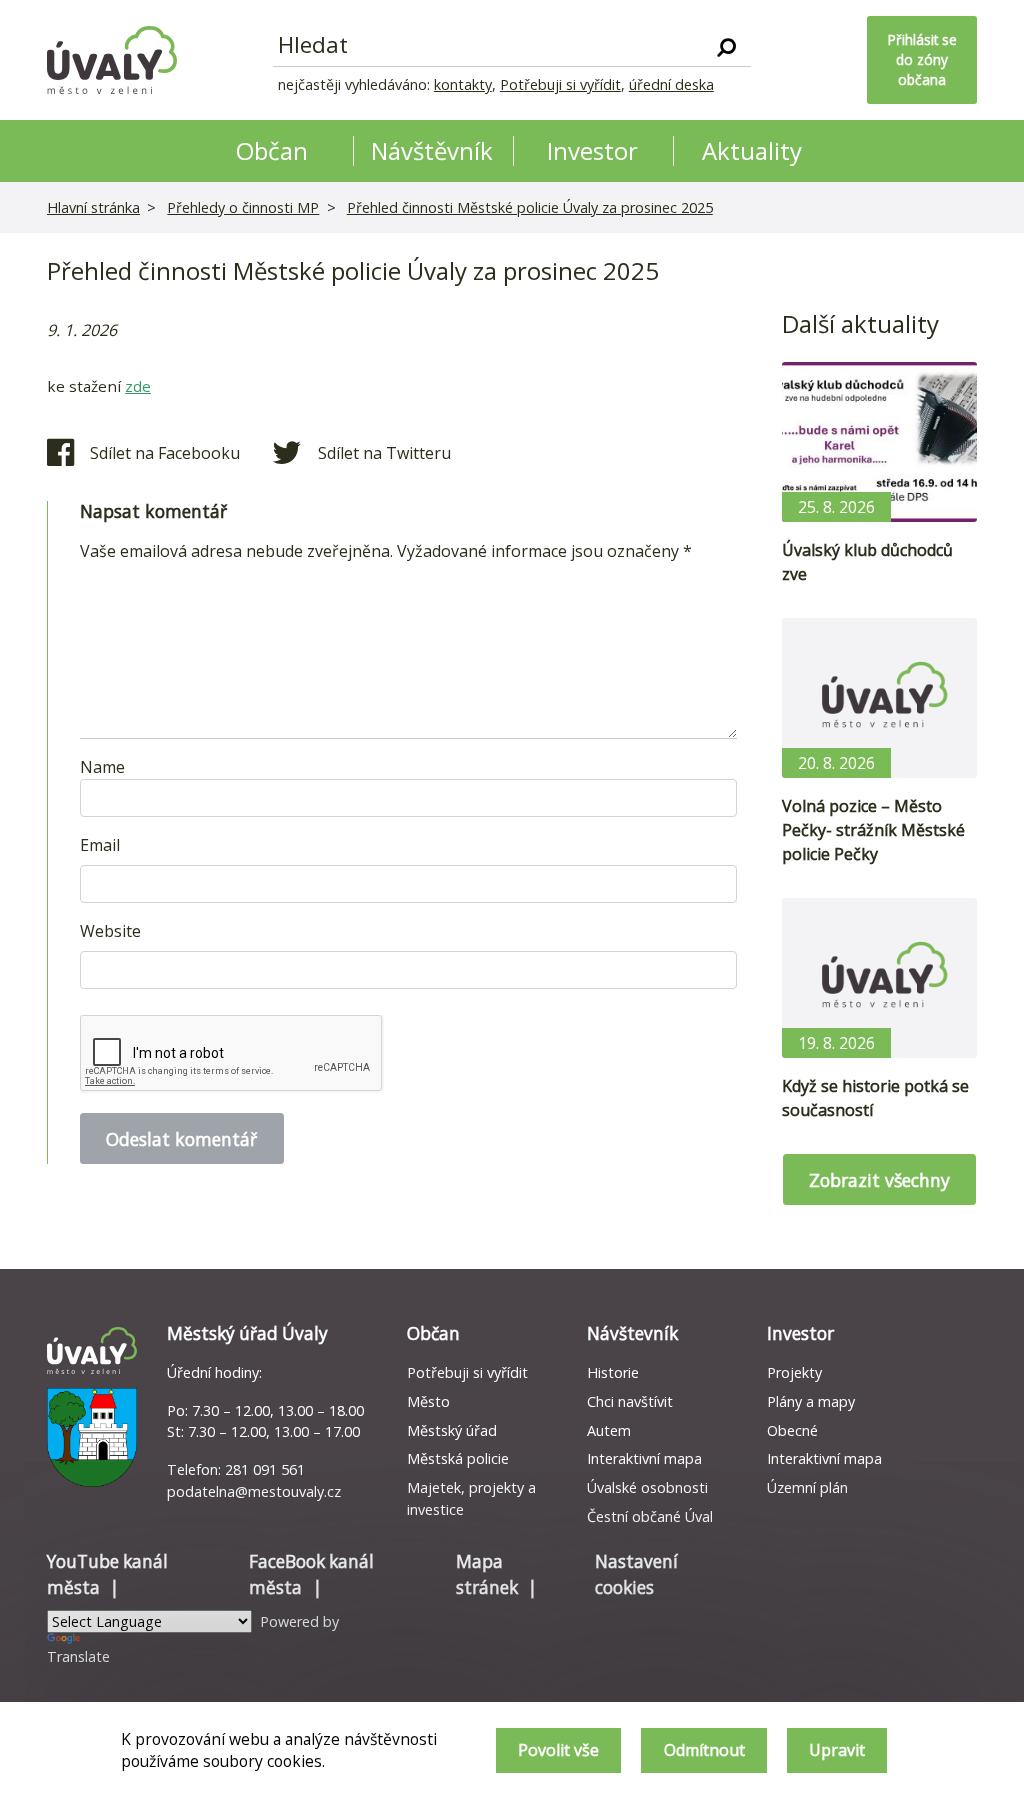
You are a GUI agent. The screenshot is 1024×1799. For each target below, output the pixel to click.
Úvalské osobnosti (647, 1487)
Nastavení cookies (636, 1574)
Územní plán (807, 1487)
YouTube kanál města (107, 1574)
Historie (613, 1372)
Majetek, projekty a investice (471, 1498)
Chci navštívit (630, 1401)
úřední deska (671, 84)
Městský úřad (452, 1430)
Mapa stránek (487, 1574)
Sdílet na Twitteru (384, 453)
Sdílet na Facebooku (165, 453)
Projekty (794, 1372)
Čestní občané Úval (650, 1516)
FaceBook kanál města (311, 1574)
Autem (609, 1430)
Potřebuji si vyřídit (560, 84)
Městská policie (458, 1458)
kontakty (463, 84)
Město (428, 1401)
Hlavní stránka (93, 207)
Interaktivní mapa (644, 1458)
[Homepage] (112, 60)
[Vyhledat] (726, 46)
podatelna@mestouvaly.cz (254, 1491)
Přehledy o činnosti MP (243, 207)
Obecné (792, 1430)
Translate (78, 1656)
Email (100, 845)
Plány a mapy (811, 1401)
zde (138, 386)
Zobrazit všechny (879, 1180)
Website (110, 931)
